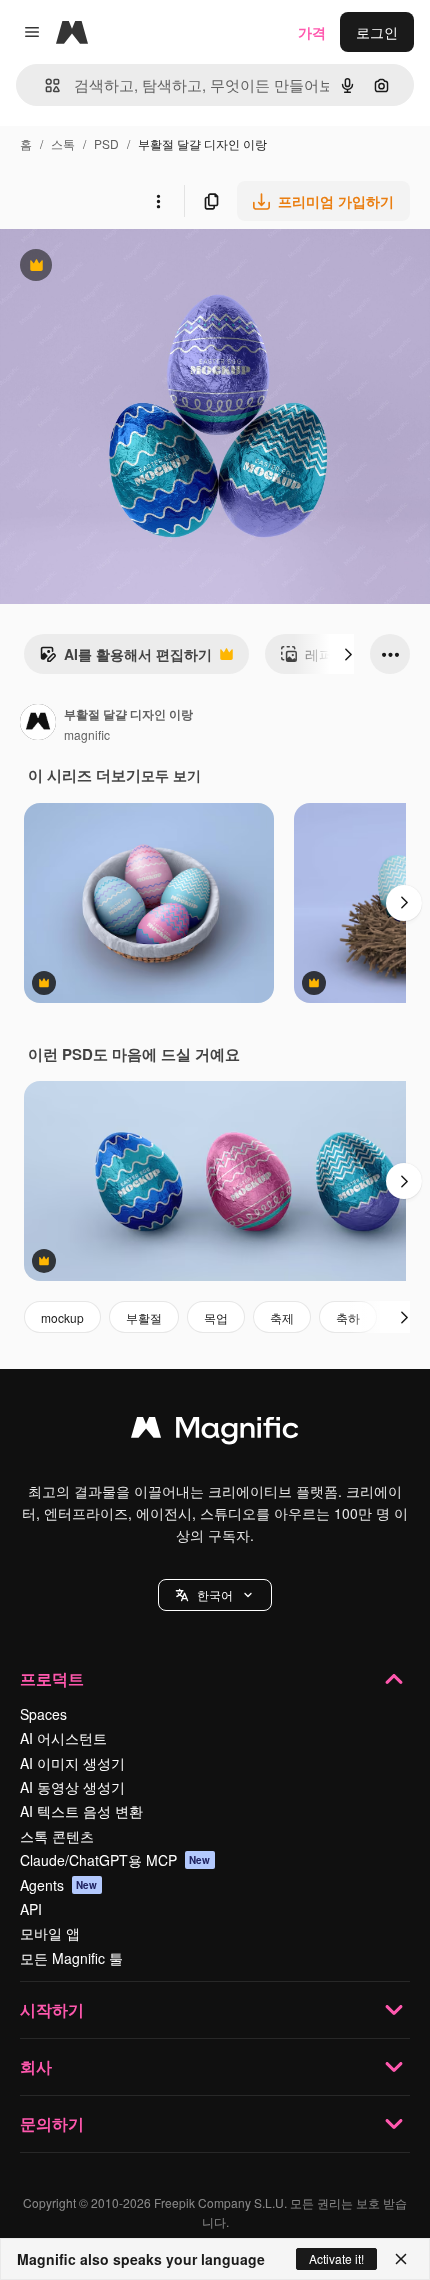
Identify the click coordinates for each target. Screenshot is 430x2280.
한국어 (215, 1594)
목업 (216, 1317)
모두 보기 (171, 775)
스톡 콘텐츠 (57, 1836)
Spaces (43, 1714)
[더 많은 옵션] (158, 201)
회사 (36, 2066)
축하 (348, 1317)
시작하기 (52, 2009)
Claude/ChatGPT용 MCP (115, 1860)
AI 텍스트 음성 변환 (81, 1811)
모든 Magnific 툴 (71, 1958)
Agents (59, 1885)
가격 (312, 32)
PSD (106, 143)
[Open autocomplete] (44, 85)
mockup (62, 1317)
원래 (115, 267)
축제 (282, 1317)
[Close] (401, 2259)
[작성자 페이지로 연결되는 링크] (38, 724)
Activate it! (336, 2258)
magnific (87, 734)
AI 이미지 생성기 (72, 1763)
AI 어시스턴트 (63, 1738)
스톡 (63, 143)
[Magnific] (215, 1432)
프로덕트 (52, 1678)
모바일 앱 (50, 1933)
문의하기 (52, 2123)
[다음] (348, 654)
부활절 (144, 1317)
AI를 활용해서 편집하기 (125, 659)
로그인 (377, 32)
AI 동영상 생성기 (72, 1787)
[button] (215, 1595)
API (31, 1909)
